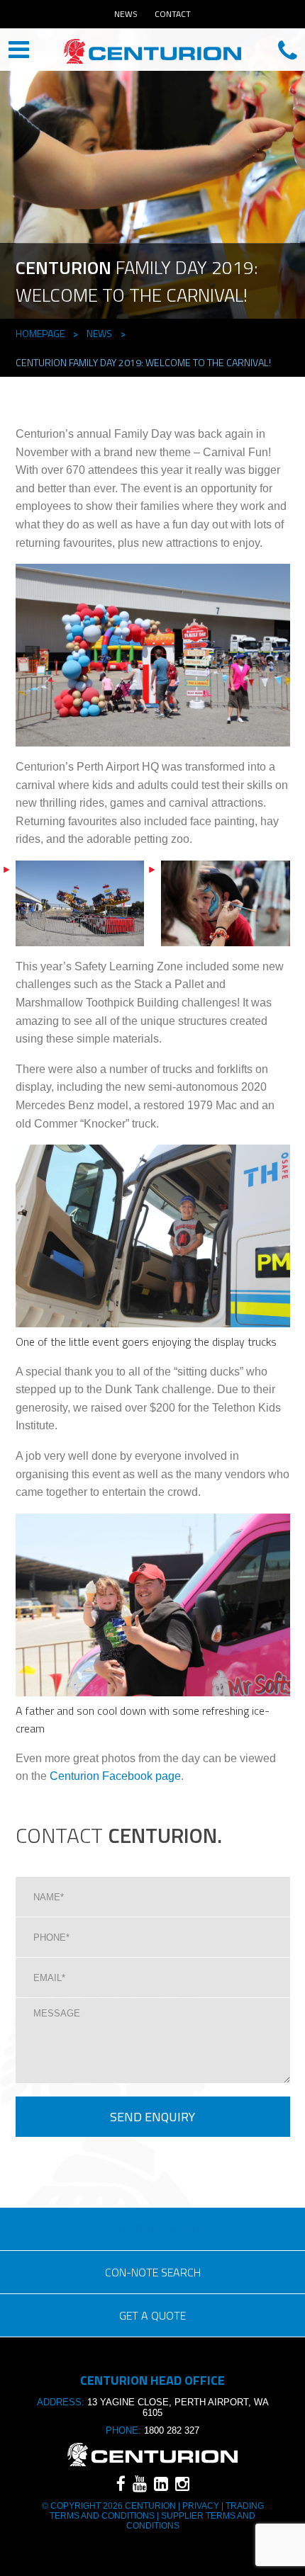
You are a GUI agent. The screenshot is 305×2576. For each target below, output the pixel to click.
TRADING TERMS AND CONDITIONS (157, 2511)
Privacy (201, 2506)
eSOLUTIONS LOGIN (152, 2229)
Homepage (40, 333)
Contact (173, 14)
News (126, 14)
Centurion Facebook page (115, 1776)
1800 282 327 (172, 2430)
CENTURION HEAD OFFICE (152, 51)
